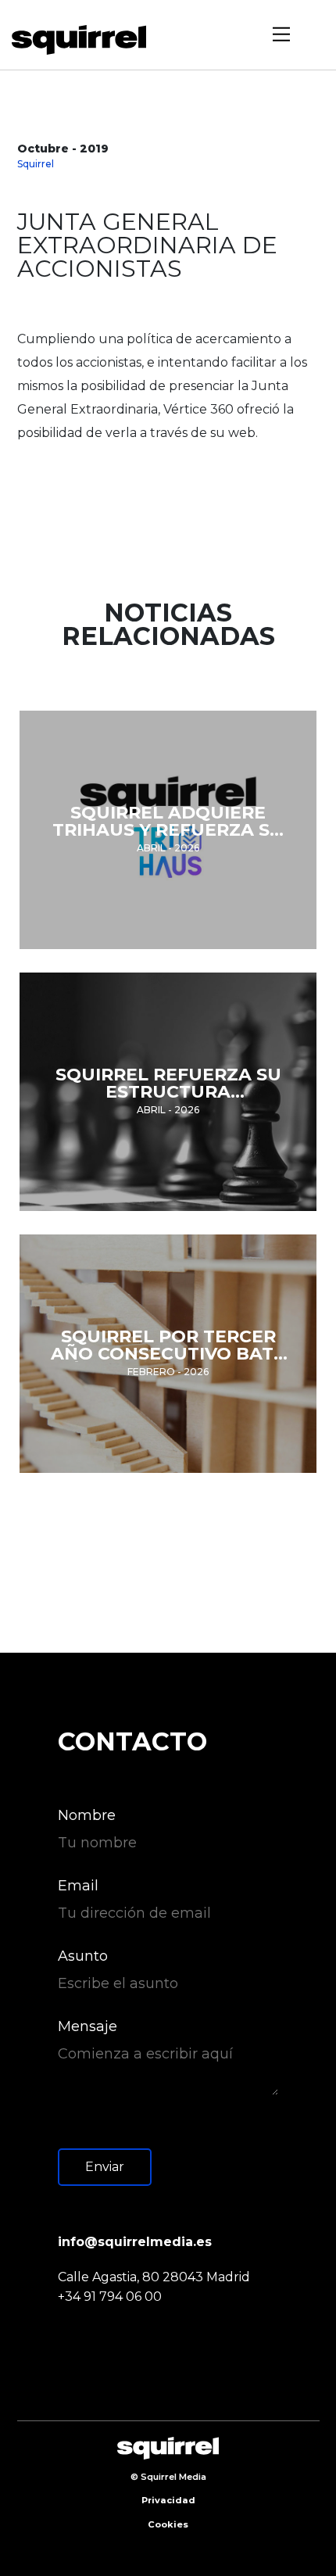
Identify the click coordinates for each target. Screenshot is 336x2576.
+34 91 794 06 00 (110, 2297)
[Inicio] (84, 40)
